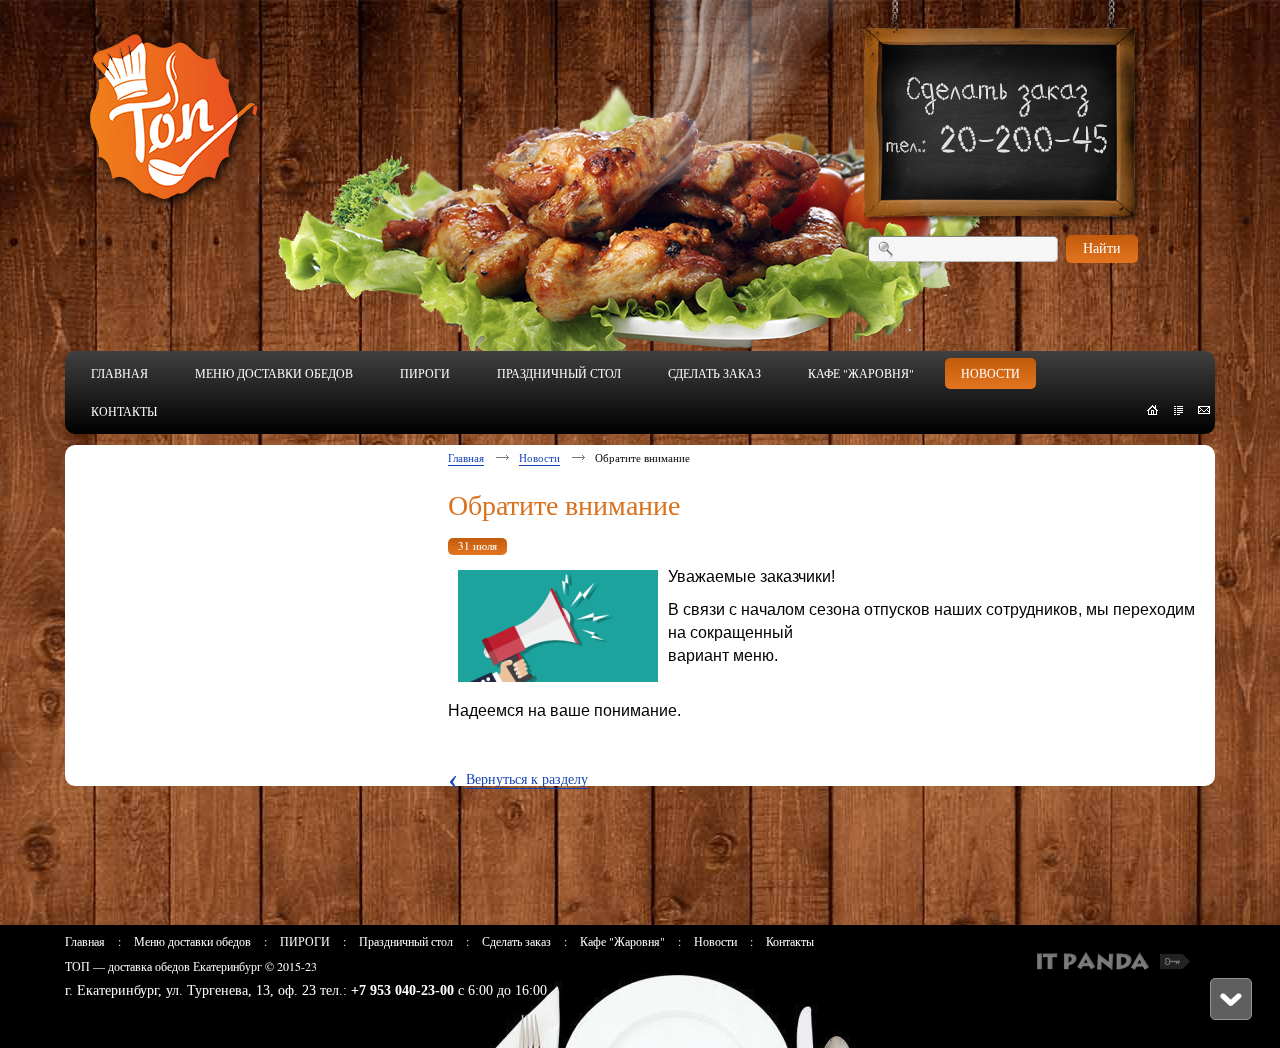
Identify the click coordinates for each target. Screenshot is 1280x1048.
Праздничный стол (406, 941)
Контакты (790, 941)
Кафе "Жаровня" (622, 941)
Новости (539, 457)
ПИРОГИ (305, 941)
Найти (1102, 247)
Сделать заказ (516, 941)
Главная (466, 457)
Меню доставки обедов (192, 941)
